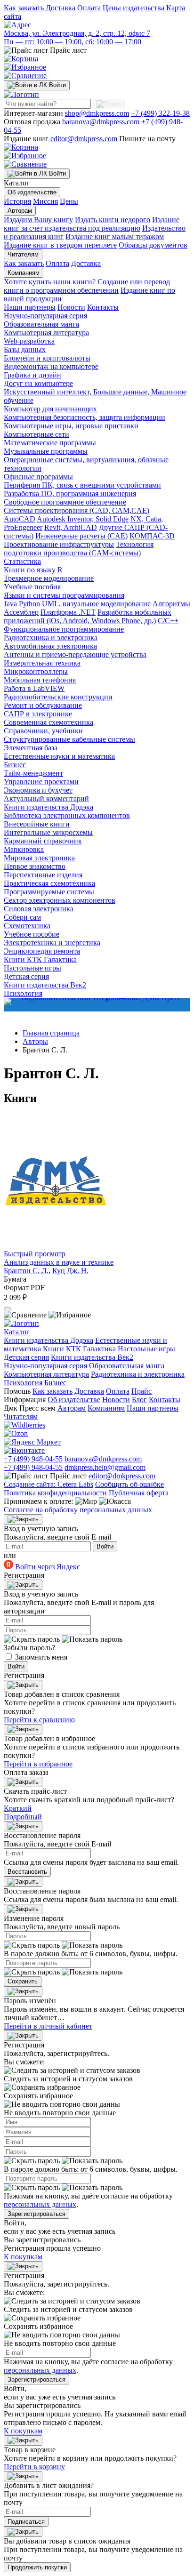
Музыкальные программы (46, 451)
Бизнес (15, 765)
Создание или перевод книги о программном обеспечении (87, 286)
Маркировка (24, 849)
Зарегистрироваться (36, 2214)
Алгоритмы (171, 604)
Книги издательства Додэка (48, 807)
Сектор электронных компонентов (60, 900)
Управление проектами (41, 782)
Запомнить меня (41, 1657)
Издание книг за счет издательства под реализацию (92, 224)
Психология (23, 1383)
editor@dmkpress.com (84, 139)
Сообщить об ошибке (129, 1484)
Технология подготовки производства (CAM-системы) (79, 549)
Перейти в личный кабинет (48, 2026)
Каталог (17, 1332)
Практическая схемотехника (49, 883)
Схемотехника (27, 926)
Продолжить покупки (37, 2567)
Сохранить (23, 1981)
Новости (71, 307)
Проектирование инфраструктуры (59, 544)
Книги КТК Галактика (40, 959)
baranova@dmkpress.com (101, 122)
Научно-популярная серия (45, 316)
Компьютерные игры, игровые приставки (71, 426)
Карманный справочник (43, 841)
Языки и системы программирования (64, 595)
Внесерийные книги (37, 824)
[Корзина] (21, 59)
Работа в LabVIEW (34, 688)
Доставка (61, 8)
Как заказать (24, 8)
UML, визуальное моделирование (96, 604)
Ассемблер (21, 612)
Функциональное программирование (64, 629)
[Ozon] (16, 1433)
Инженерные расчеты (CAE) (81, 536)
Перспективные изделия (43, 875)
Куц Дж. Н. (70, 1271)
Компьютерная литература (46, 333)
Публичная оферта (139, 1493)
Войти (105, 1546)
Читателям (23, 254)
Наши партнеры (30, 307)
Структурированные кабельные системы (69, 739)
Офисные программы (38, 477)
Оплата (89, 8)
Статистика (22, 561)
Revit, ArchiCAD (71, 527)
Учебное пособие (32, 934)
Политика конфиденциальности (55, 1493)
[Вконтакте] (24, 1450)
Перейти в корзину (34, 2467)
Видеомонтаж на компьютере (51, 366)
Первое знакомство (35, 866)
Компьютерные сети (36, 434)
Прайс (141, 1391)
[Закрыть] (23, 1519)
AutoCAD (20, 519)
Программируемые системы (49, 892)
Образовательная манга (41, 324)
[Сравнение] (25, 76)
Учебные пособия (32, 587)
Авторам (20, 211)
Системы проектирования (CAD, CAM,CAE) (77, 510)
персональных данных (40, 2204)
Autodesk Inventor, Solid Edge (83, 519)
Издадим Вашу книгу (38, 220)
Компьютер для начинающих (50, 409)
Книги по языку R (33, 570)
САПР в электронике (38, 714)
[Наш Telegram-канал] (97, 1005)
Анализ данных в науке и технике (59, 1262)
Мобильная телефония (40, 680)
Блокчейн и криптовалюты (47, 358)
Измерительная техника (42, 663)
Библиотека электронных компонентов (67, 815)
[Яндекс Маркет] (32, 1442)
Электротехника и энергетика (52, 943)
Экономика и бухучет (38, 790)
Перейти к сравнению (39, 1720)
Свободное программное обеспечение (65, 502)
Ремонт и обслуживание (43, 705)
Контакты (103, 307)
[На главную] (21, 94)
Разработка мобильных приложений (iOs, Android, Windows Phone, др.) (88, 616)
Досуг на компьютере (38, 383)
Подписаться (26, 2522)
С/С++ (168, 621)
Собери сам (22, 917)
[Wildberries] (24, 1425)
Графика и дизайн (32, 375)
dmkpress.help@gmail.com (105, 1467)
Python (29, 604)
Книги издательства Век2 (45, 985)
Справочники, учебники (43, 731)
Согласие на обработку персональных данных (78, 1510)
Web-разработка (29, 341)
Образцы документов (153, 245)
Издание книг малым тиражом (115, 237)
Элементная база (31, 748)
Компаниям (24, 273)
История (17, 201)
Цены (69, 201)
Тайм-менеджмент (33, 773)
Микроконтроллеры (36, 671)
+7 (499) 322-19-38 (160, 113)
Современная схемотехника (48, 722)
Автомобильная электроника (50, 646)
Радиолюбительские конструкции (58, 697)
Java (10, 604)
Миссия (45, 201)
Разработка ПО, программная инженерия (70, 494)
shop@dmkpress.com (97, 113)
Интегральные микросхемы (48, 832)
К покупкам (23, 2257)
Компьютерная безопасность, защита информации (85, 417)
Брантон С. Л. (26, 1271)
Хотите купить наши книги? (50, 282)
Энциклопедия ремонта (42, 951)
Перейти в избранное (38, 1764)
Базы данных (25, 349)
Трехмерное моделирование (49, 578)
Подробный (23, 1817)
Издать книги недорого (113, 220)
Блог (139, 1400)
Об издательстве (32, 192)
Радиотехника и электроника (51, 638)
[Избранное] (25, 67)
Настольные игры (32, 968)
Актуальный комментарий (46, 798)
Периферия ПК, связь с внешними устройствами (82, 485)
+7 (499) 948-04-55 (33, 1459)
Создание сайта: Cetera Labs (48, 1484)
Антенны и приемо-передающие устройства (75, 654)
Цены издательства (133, 8)
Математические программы (50, 443)
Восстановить (27, 1872)
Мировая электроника (39, 858)
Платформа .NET (68, 612)
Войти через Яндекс (47, 1567)
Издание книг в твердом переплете (60, 245)
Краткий (18, 1808)
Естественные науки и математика (59, 756)
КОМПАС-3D (152, 536)
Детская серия (26, 976)
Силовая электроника (39, 909)
